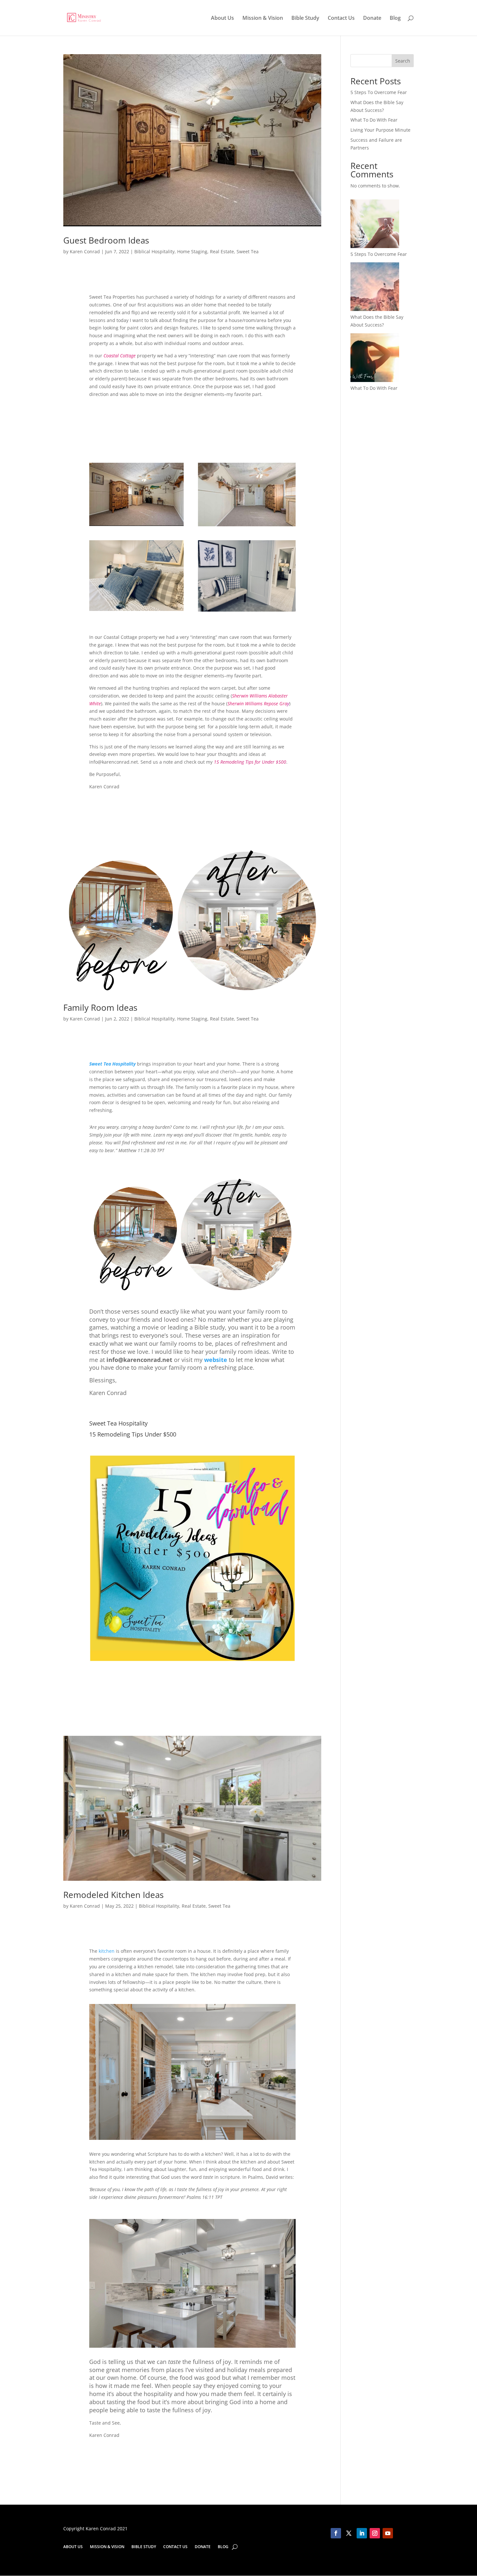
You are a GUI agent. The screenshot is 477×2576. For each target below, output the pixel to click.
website (216, 1360)
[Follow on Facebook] (336, 2533)
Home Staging (192, 251)
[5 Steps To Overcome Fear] (375, 225)
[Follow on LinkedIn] (362, 2533)
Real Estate (222, 251)
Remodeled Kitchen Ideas (113, 1895)
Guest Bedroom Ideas (106, 240)
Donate (372, 18)
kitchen (107, 1951)
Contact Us (341, 18)
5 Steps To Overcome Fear (379, 92)
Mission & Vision (263, 18)
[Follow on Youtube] (388, 2533)
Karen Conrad (85, 251)
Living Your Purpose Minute (380, 130)
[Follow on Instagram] (375, 2533)
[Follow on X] (349, 2533)
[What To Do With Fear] (375, 359)
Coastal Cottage (120, 356)
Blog (395, 18)
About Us (222, 18)
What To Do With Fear (374, 120)
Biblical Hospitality (154, 251)
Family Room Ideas (100, 1008)
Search (403, 61)
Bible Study (305, 18)
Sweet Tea (248, 251)
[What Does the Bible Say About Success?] (375, 288)
